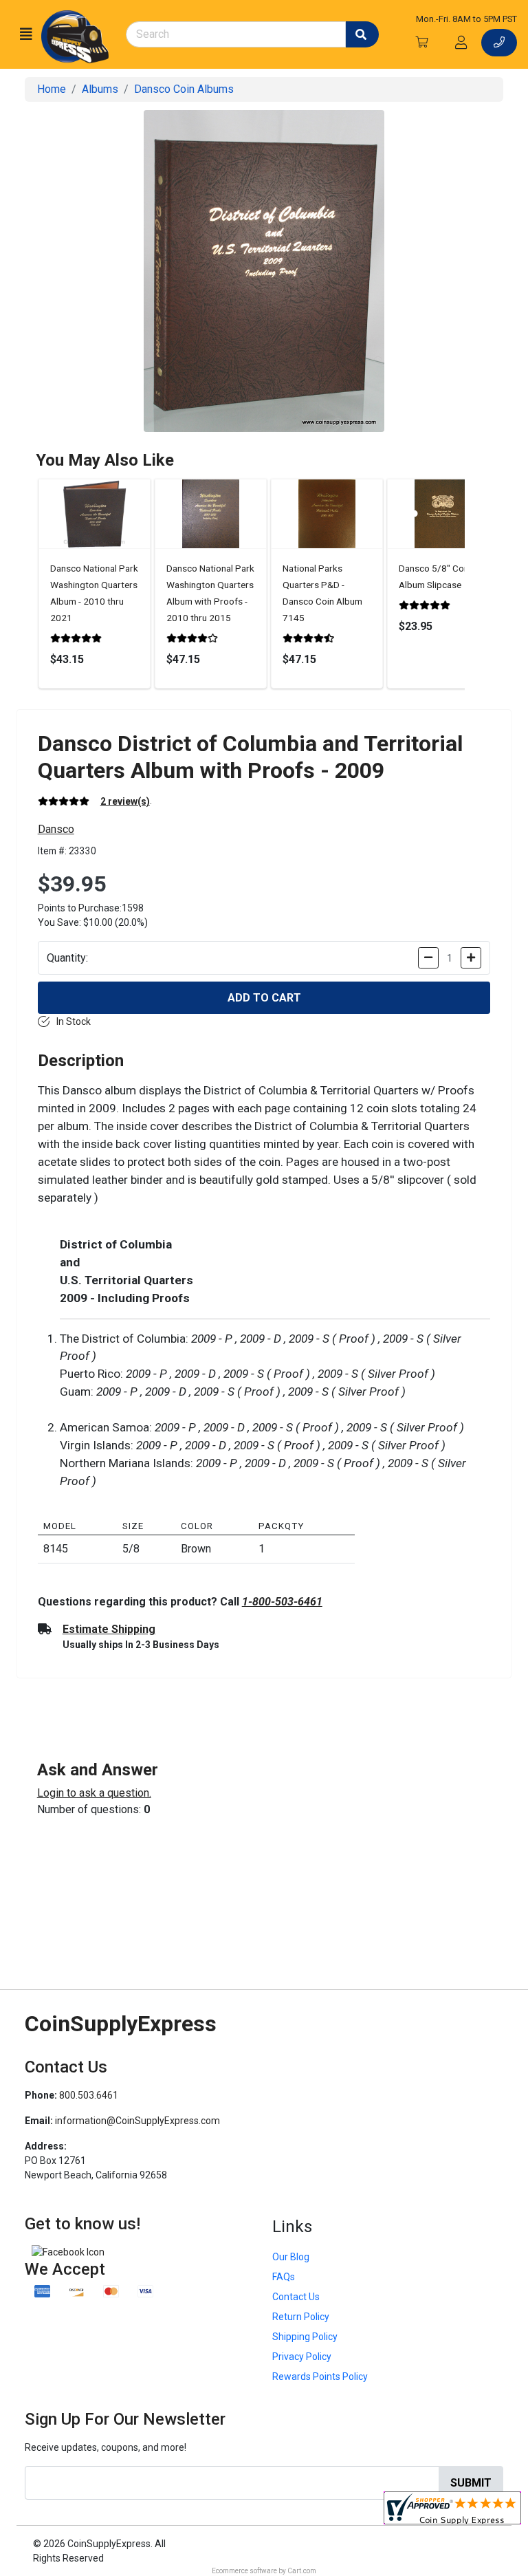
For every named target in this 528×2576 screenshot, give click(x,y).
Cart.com (302, 2571)
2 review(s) (125, 801)
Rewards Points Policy (320, 2377)
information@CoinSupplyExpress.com (137, 2121)
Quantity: (67, 958)
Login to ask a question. (94, 1793)
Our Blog (291, 2257)
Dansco (56, 829)
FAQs (284, 2277)
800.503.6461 (89, 2095)
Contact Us (296, 2297)
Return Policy (301, 2317)
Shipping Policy (305, 2337)
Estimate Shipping (109, 1629)
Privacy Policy (302, 2357)
